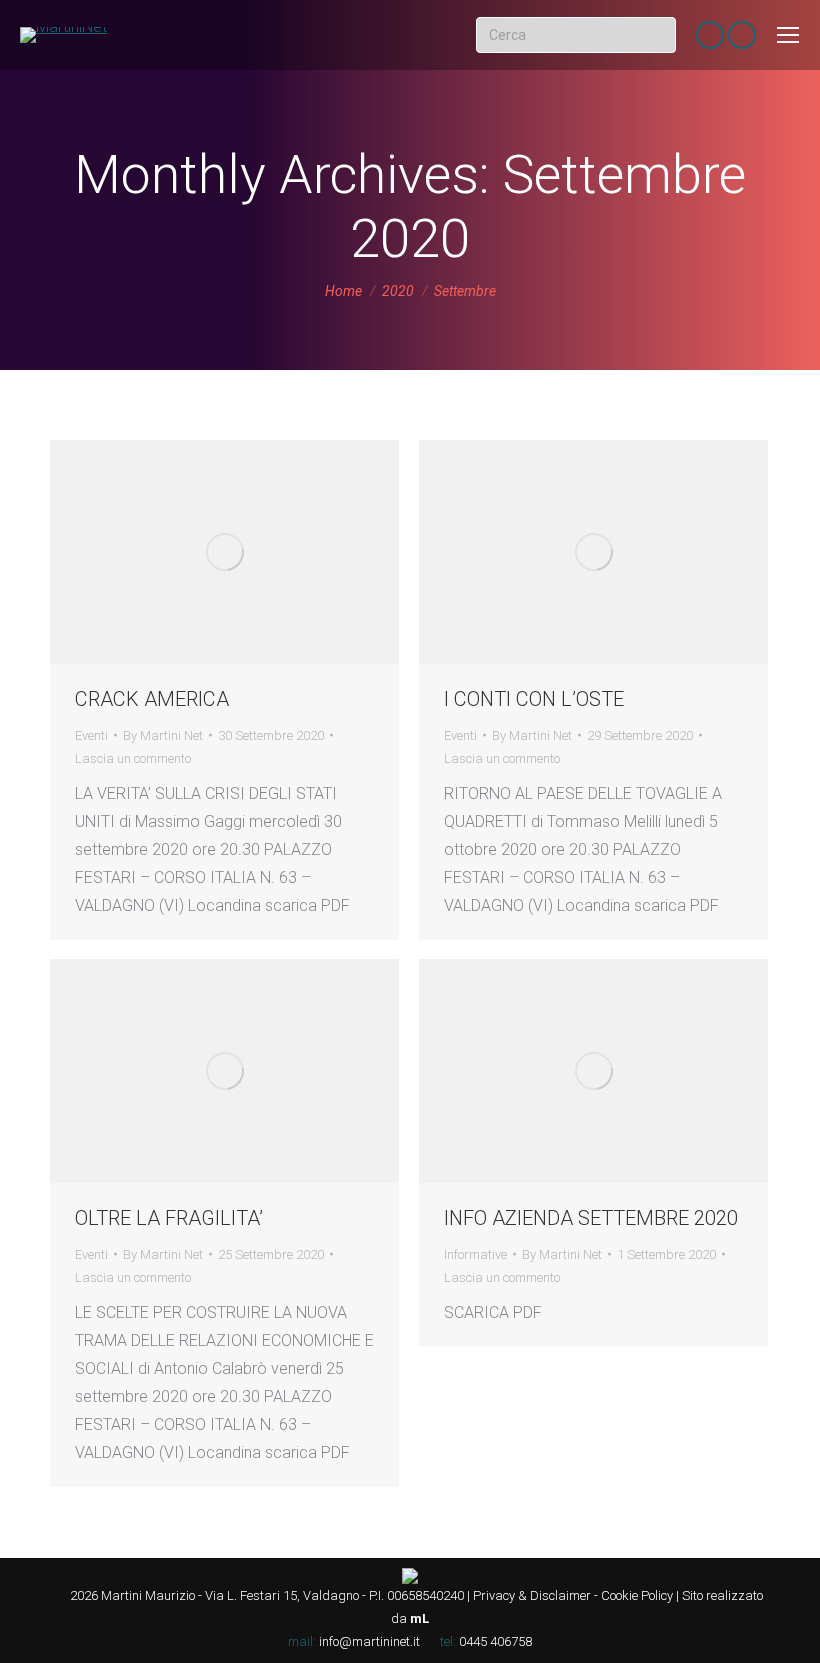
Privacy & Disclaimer (532, 1595)
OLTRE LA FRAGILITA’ (169, 1218)
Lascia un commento (133, 758)
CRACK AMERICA (152, 699)
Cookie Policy (637, 1595)
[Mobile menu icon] (788, 35)
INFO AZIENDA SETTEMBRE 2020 (591, 1218)
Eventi (91, 735)
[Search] (658, 35)
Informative (475, 1254)
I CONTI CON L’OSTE (534, 699)
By (163, 735)
